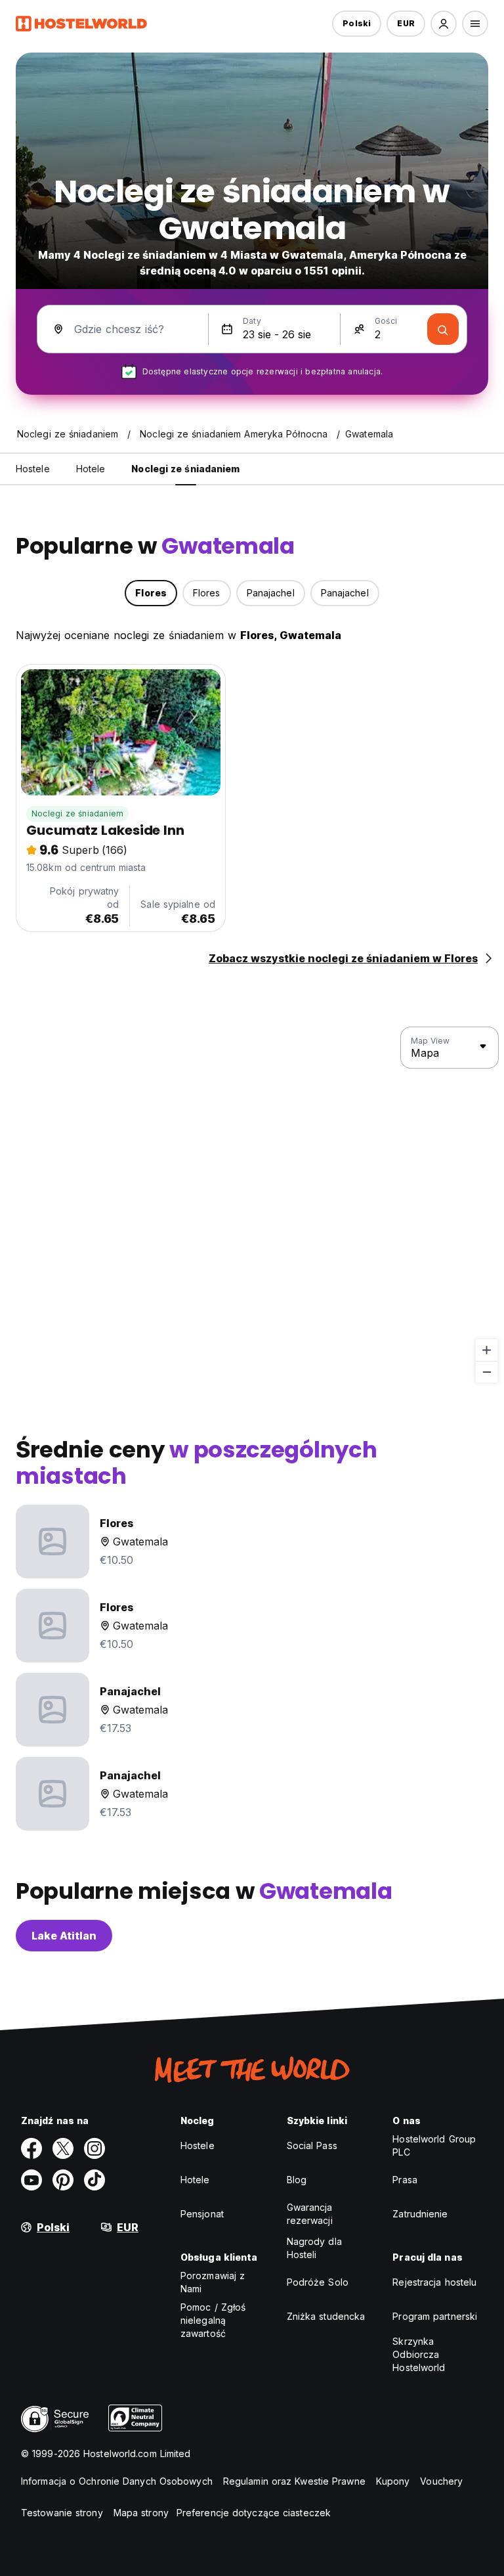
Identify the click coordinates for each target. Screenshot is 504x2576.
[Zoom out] (487, 1372)
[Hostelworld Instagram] (94, 2148)
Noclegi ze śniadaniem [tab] (185, 469)
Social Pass (312, 2145)
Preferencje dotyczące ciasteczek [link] (254, 2513)
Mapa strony (141, 2513)
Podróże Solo (318, 2282)
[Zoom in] (487, 1350)
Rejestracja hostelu (434, 2282)
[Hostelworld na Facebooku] (31, 2148)
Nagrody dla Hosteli (314, 2248)
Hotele (195, 2180)
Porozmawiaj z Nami (213, 2282)
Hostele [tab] (33, 469)
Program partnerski (435, 2316)
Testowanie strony (62, 2513)
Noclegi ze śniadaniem (77, 813)
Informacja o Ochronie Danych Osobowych (117, 2481)
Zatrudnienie (420, 2214)
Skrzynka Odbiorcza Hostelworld (419, 2354)
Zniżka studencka (326, 2316)
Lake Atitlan (64, 1936)
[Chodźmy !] (443, 329)
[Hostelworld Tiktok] (94, 2180)
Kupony (393, 2481)
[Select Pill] (444, 24)
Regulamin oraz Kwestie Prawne (294, 2481)
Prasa (405, 2180)
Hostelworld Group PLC (434, 2145)
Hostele (198, 2145)
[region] (252, 1205)
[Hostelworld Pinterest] (63, 2180)
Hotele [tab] (91, 469)
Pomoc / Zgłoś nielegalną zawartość (213, 2320)
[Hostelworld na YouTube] (31, 2180)
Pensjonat (202, 2214)
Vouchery (441, 2481)
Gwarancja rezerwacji (310, 2214)
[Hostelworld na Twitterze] (63, 2148)
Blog (297, 2180)
